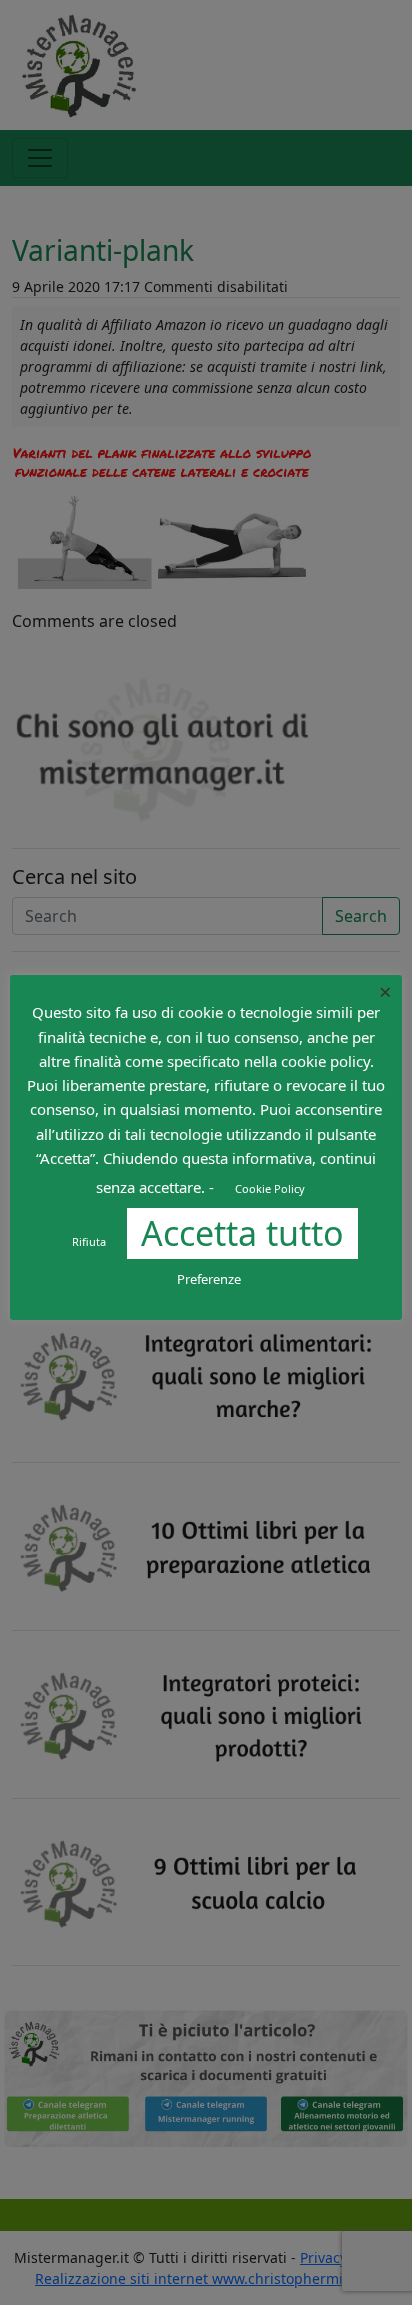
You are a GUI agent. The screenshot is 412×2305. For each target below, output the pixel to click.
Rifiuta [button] (89, 1241)
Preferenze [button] (209, 1279)
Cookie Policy (270, 1188)
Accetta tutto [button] (242, 1233)
